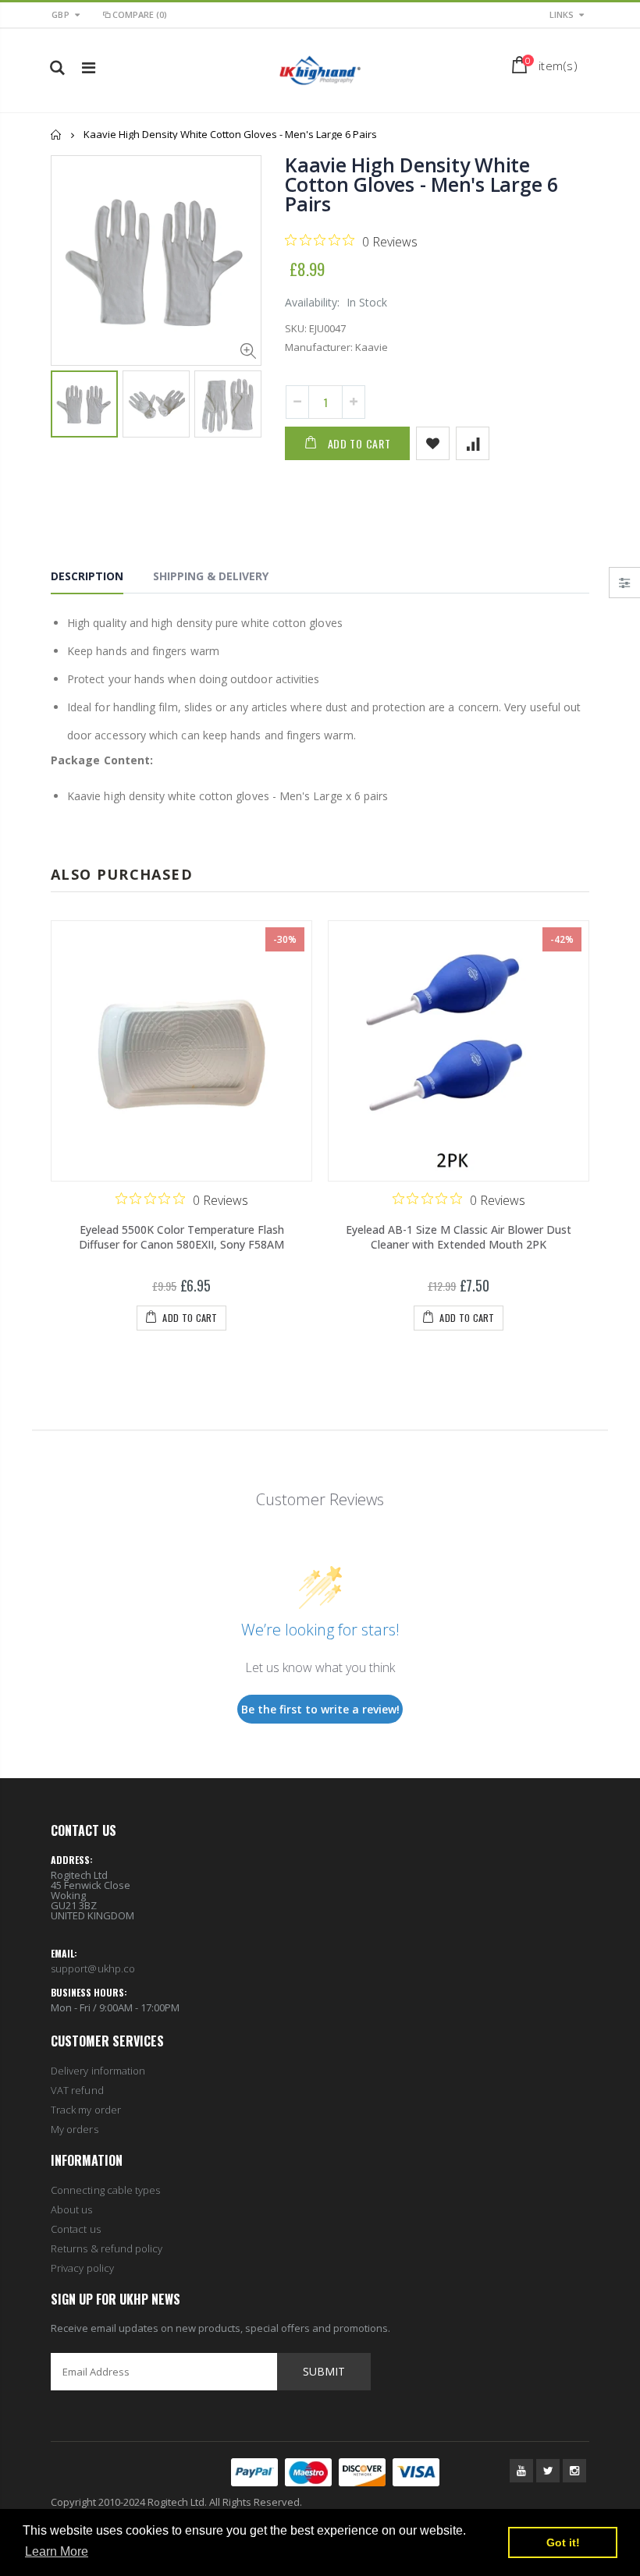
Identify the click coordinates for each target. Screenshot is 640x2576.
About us (72, 2209)
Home (57, 135)
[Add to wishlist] (433, 443)
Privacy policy (82, 2268)
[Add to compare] (473, 443)
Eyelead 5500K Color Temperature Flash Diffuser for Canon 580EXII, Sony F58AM (181, 1237)
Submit (324, 2371)
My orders (75, 2129)
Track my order (86, 2110)
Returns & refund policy (107, 2248)
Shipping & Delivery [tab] (211, 576)
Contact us (76, 2229)
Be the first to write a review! (320, 1709)
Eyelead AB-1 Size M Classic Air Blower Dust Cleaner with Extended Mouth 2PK (459, 1237)
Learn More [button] (57, 2551)
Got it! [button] (563, 2542)
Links (562, 14)
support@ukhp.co (93, 1968)
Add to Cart (359, 443)
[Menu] (89, 67)
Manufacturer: (319, 347)
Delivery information (98, 2071)
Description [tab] (87, 576)
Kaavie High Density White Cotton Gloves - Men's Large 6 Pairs (421, 184)
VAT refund (77, 2090)
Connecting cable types (105, 2190)
